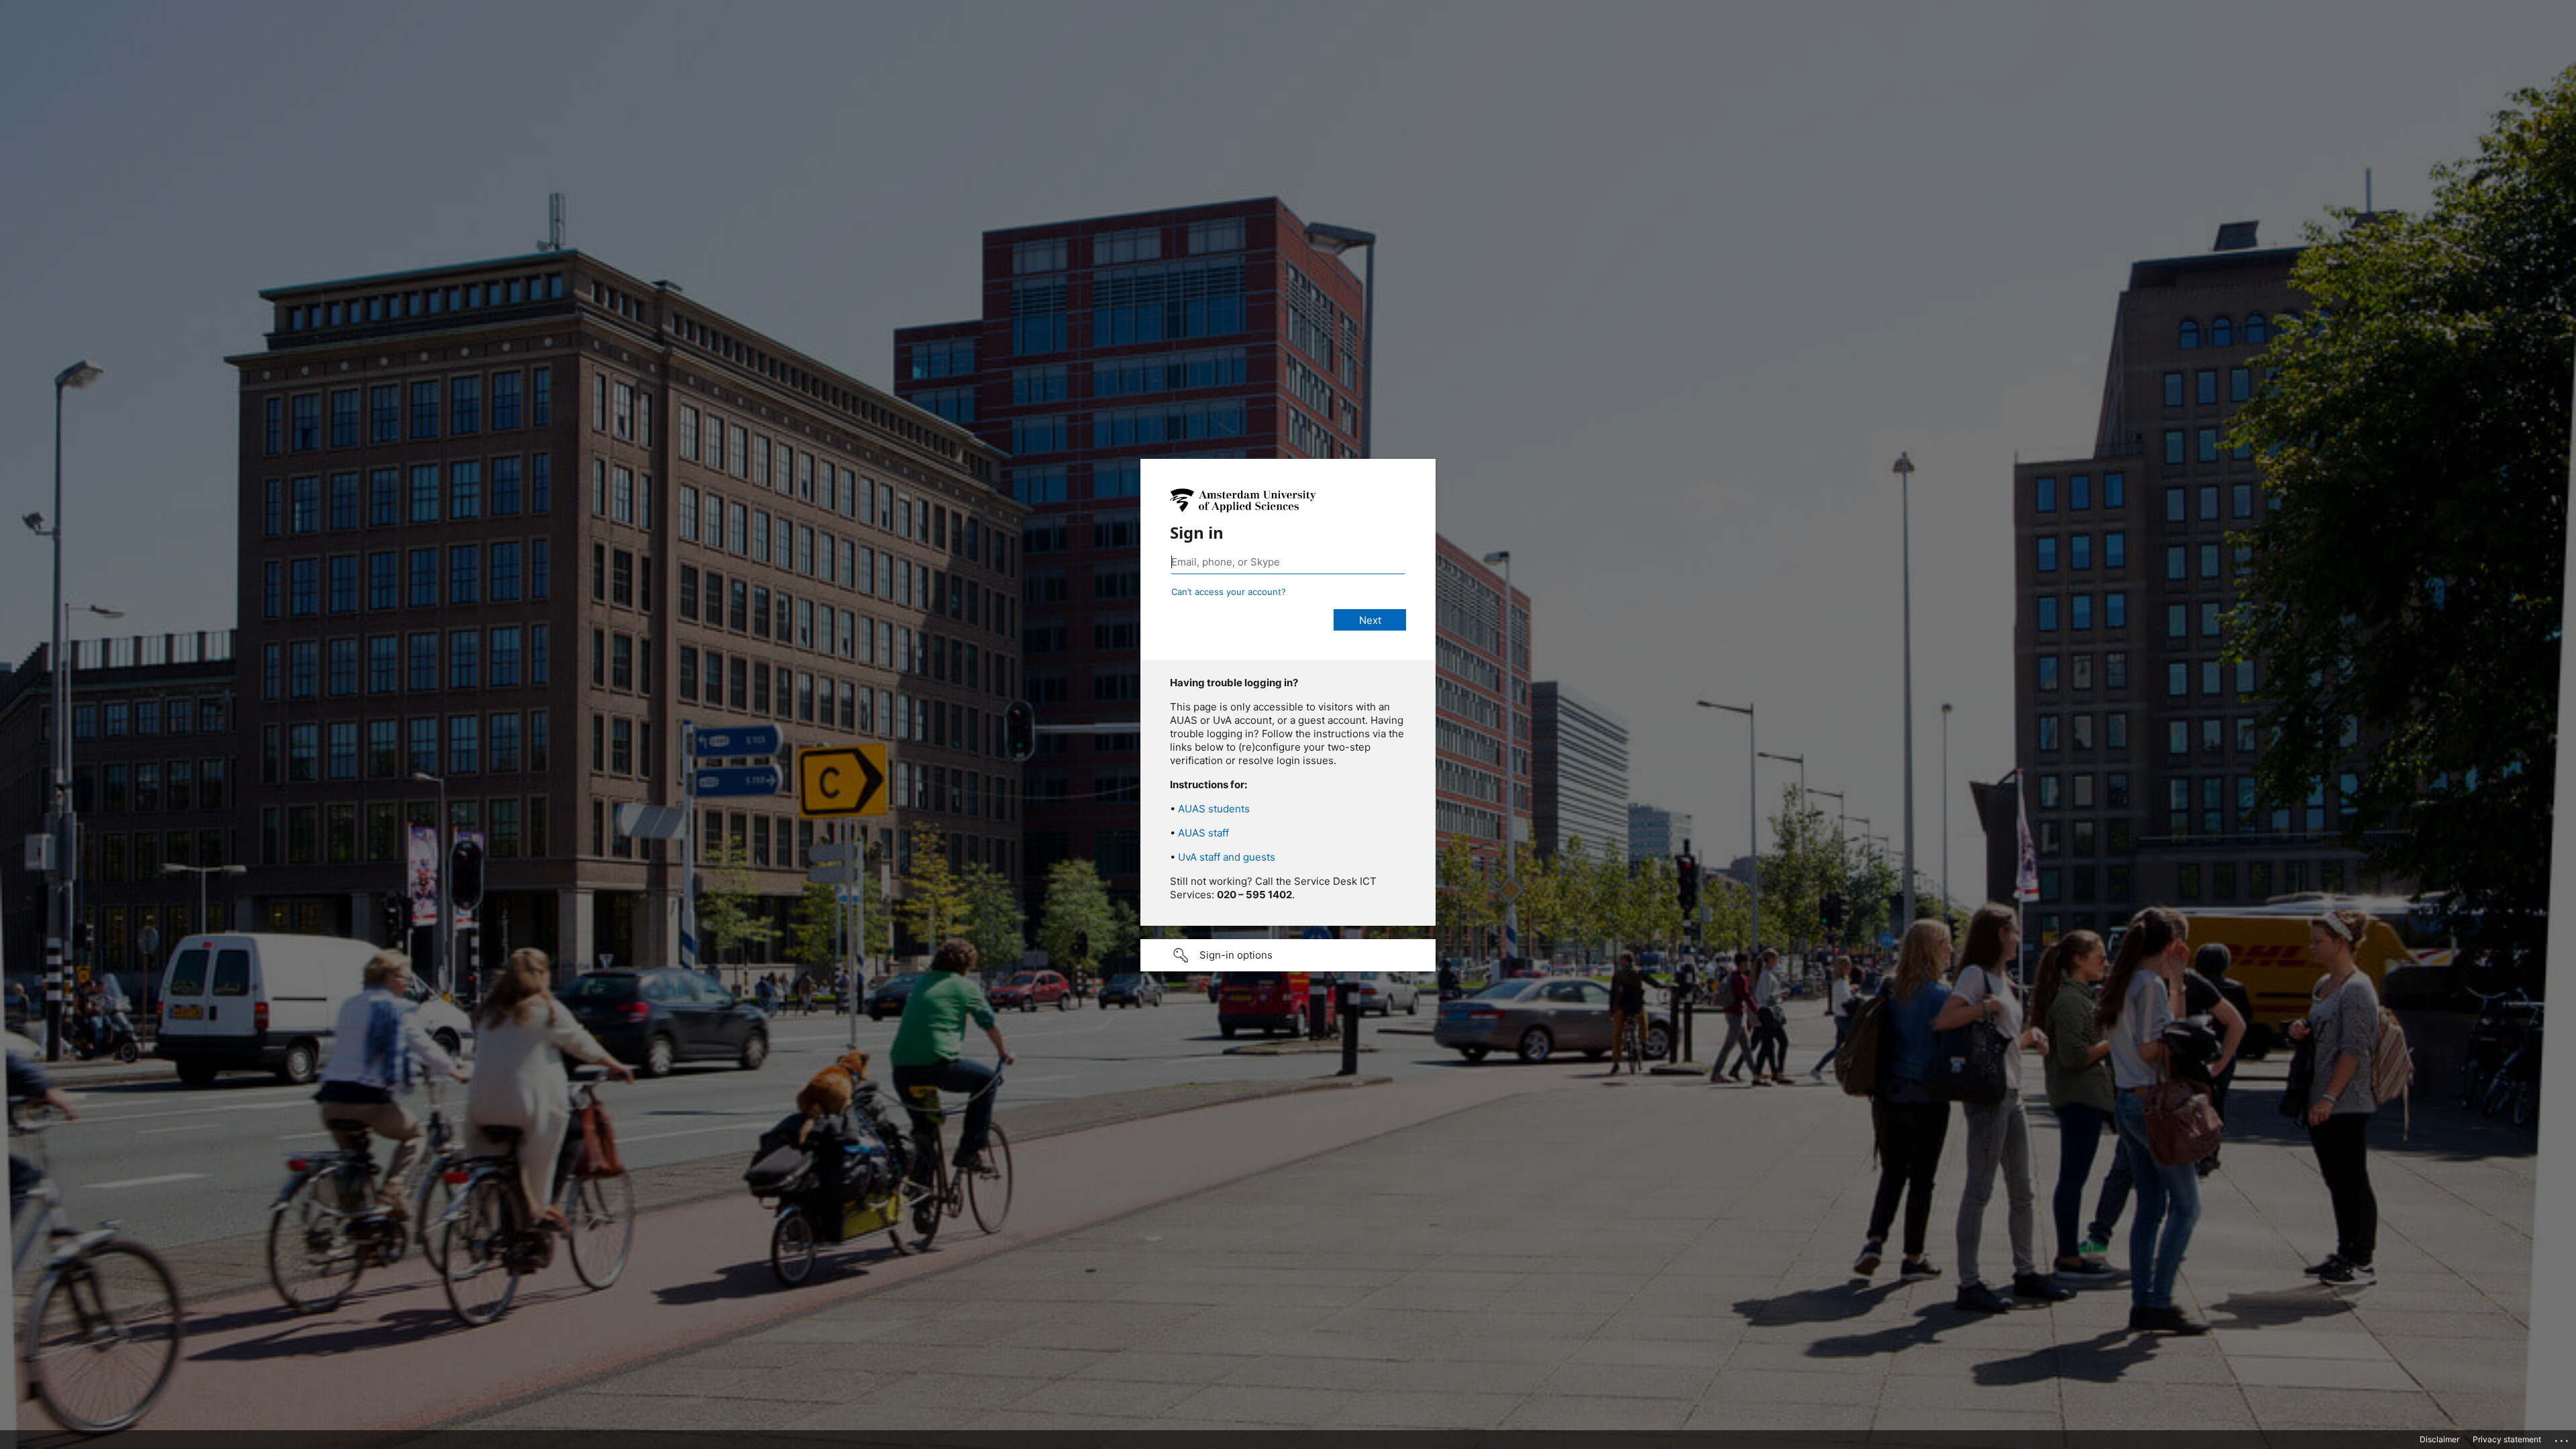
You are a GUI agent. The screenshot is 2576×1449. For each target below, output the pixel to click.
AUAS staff (1203, 833)
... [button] (2563, 1438)
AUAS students (1214, 809)
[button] (1288, 955)
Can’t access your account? (1229, 592)
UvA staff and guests (1227, 857)
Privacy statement (2507, 1439)
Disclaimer (2439, 1439)
